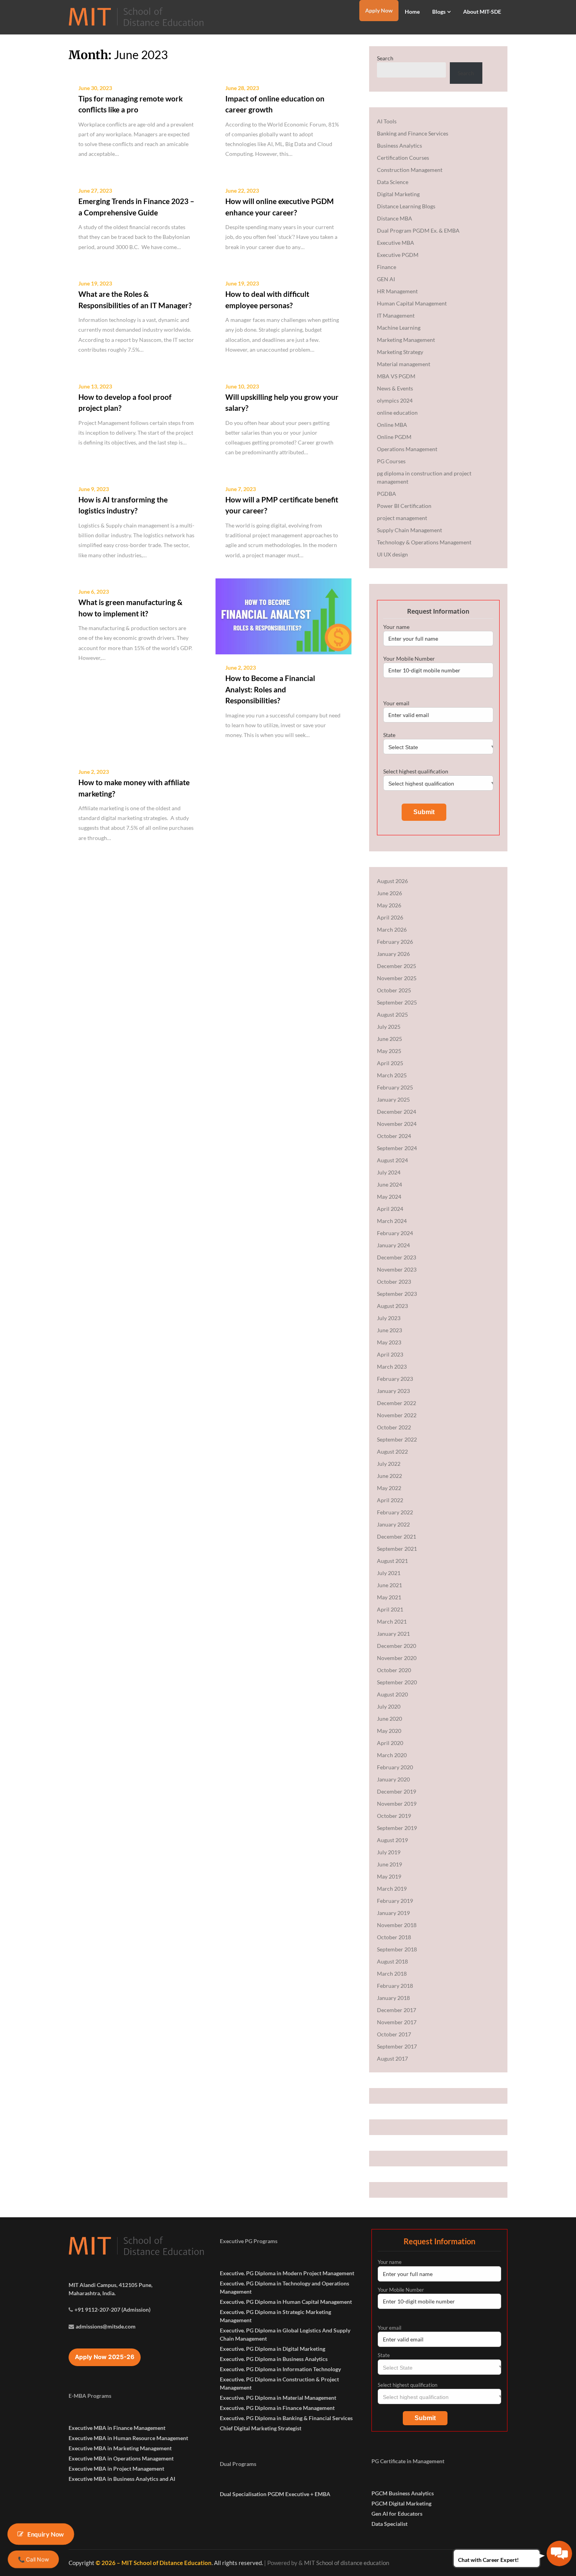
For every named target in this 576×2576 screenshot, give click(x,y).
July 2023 (389, 1318)
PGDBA (387, 494)
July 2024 (389, 1172)
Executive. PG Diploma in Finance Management (277, 2408)
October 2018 (394, 1937)
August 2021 (392, 1561)
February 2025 (395, 1087)
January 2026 (393, 954)
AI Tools (387, 121)
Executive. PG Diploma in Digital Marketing (273, 2349)
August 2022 (392, 1451)
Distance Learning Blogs (406, 206)
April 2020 (390, 1743)
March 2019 (392, 1889)
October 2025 (394, 990)
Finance (387, 267)
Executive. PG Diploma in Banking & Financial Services (286, 2418)
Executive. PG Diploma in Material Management (278, 2398)
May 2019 (389, 1876)
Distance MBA (395, 218)
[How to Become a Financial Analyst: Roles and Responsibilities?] (283, 616)
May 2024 (389, 1197)
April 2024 (390, 1209)
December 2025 (397, 966)
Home (412, 12)
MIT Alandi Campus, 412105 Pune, (110, 2285)
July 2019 (389, 1852)
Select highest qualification (416, 771)
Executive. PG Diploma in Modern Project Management (287, 2273)
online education (397, 413)
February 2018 (395, 1986)
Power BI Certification (404, 506)
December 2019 (397, 1791)
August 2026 (392, 881)
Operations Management (407, 449)
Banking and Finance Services (413, 133)
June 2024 (389, 1184)
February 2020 (395, 1767)
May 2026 (389, 905)
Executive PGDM (398, 255)
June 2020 (389, 1719)
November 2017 (397, 2022)
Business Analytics (399, 145)
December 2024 (397, 1112)
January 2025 (393, 1099)
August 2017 (392, 2058)
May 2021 (389, 1597)
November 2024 (397, 1124)
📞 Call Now (33, 2559)
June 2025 (389, 1039)
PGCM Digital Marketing (401, 2503)
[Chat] (559, 2553)
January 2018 (393, 1998)
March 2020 (392, 1755)
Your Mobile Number (409, 658)
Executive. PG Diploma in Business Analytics (274, 2359)
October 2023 (394, 1282)
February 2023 (395, 1379)
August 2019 (392, 1840)
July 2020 (389, 1706)
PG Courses (391, 461)
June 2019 (389, 1864)
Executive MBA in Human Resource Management (128, 2438)
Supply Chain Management (409, 530)
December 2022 (397, 1403)
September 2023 (397, 1294)
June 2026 (389, 893)
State (389, 735)
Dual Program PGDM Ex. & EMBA (418, 230)
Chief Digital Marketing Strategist (261, 2428)
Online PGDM (394, 437)
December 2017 (397, 2010)
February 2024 (395, 1233)
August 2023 (392, 1306)
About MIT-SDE (482, 12)
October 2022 (394, 1427)
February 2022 (395, 1512)
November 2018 (397, 1925)
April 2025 (390, 1063)
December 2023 (397, 1257)
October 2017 (394, 2034)
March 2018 (392, 1974)
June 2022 (389, 1476)
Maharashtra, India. (92, 2293)
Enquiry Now (46, 2534)
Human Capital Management (412, 303)
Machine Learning (399, 328)
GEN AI (386, 279)
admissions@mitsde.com (106, 2326)
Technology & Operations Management (424, 542)
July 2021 (389, 1573)
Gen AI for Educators (397, 2514)
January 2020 (393, 1779)
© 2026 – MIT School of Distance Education (154, 2563)
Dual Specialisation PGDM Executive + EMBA (275, 2494)
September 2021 (397, 1549)
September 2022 (397, 1439)
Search (385, 58)
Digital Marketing (398, 194)
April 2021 (390, 1609)
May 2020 (389, 1731)
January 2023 (393, 1391)
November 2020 (397, 1658)
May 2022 (389, 1488)
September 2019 (397, 1828)
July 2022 (389, 1464)
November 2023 (397, 1269)
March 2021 (392, 1621)
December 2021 (397, 1536)
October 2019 (394, 1816)
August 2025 (392, 1014)
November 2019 (397, 1804)
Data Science (393, 182)
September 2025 (397, 1002)
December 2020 (397, 1646)
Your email (396, 703)
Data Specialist (389, 2524)
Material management (404, 364)
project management (402, 518)
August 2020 (392, 1694)
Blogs (439, 12)
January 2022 (393, 1524)
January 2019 (393, 1913)
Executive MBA (396, 243)
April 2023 (390, 1354)
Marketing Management (406, 340)
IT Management (396, 315)
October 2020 (394, 1670)
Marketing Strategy (400, 352)
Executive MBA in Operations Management (121, 2458)
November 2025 (397, 978)
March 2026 (392, 929)
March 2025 (392, 1075)
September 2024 (397, 1148)
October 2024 (394, 1136)
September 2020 (397, 1682)
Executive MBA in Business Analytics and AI (122, 2479)
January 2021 (393, 1634)
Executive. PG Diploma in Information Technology (280, 2369)
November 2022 (397, 1415)
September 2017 (397, 2046)
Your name (396, 627)
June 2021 (389, 1585)
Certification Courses (403, 158)
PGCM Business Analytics (403, 2493)
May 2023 (389, 1342)
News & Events (395, 388)
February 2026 (395, 942)
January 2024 (393, 1245)
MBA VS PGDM (396, 376)
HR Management (397, 291)
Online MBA (392, 425)
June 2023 (389, 1330)
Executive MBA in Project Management (116, 2469)
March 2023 (392, 1367)
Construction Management (410, 170)
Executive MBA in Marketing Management (120, 2448)
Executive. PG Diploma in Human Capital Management (286, 2302)
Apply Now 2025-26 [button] (105, 2357)
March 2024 (392, 1221)
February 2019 (395, 1901)
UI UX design (392, 554)
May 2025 (389, 1051)
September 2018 (397, 1949)
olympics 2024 (395, 400)
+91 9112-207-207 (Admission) (112, 2310)
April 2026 (390, 917)
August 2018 (392, 1961)
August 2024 (392, 1160)
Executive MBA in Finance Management (117, 2428)
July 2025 (389, 1027)
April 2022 (390, 1500)
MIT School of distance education (347, 2563)
